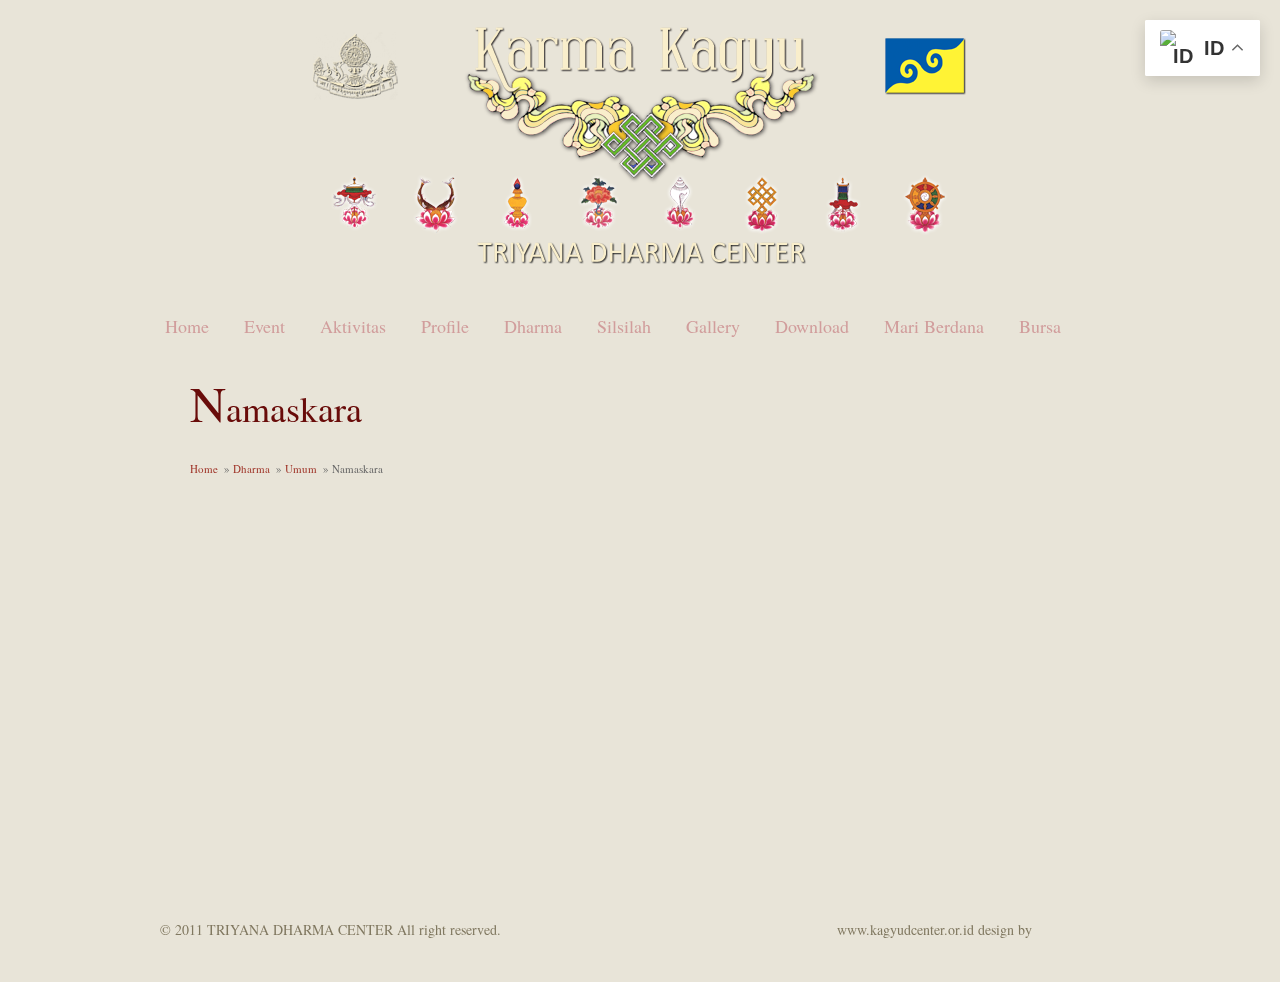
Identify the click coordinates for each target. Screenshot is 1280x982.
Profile (445, 326)
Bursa (1040, 326)
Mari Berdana (934, 326)
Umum (301, 468)
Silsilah (624, 326)
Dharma (533, 326)
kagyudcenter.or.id (1100, 929)
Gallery (713, 326)
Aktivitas (353, 326)
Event (264, 326)
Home (187, 326)
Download (812, 326)
